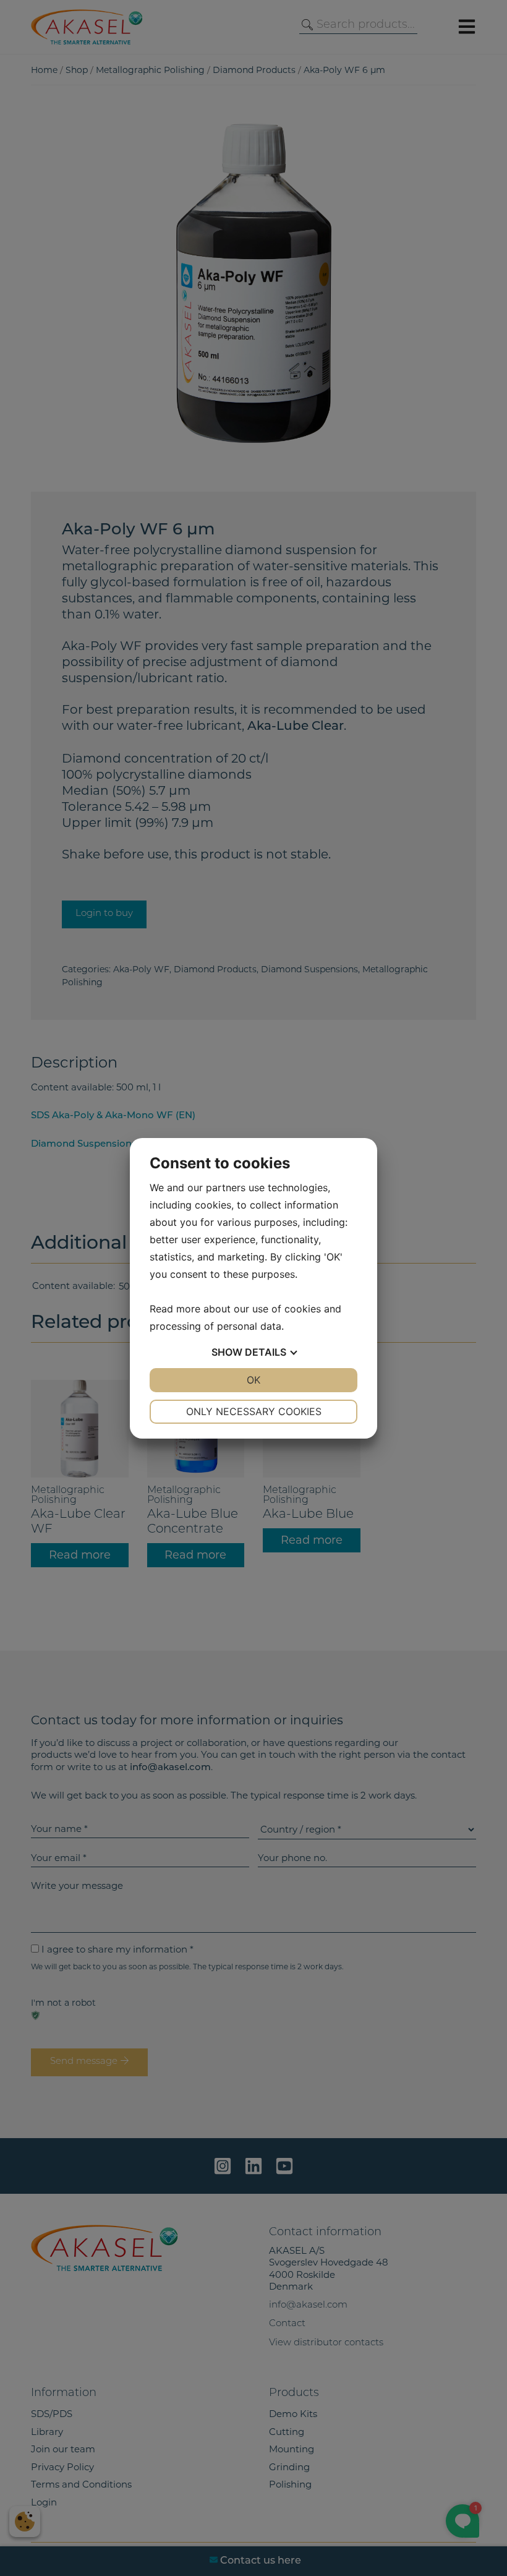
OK (253, 1380)
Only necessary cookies (254, 1411)
